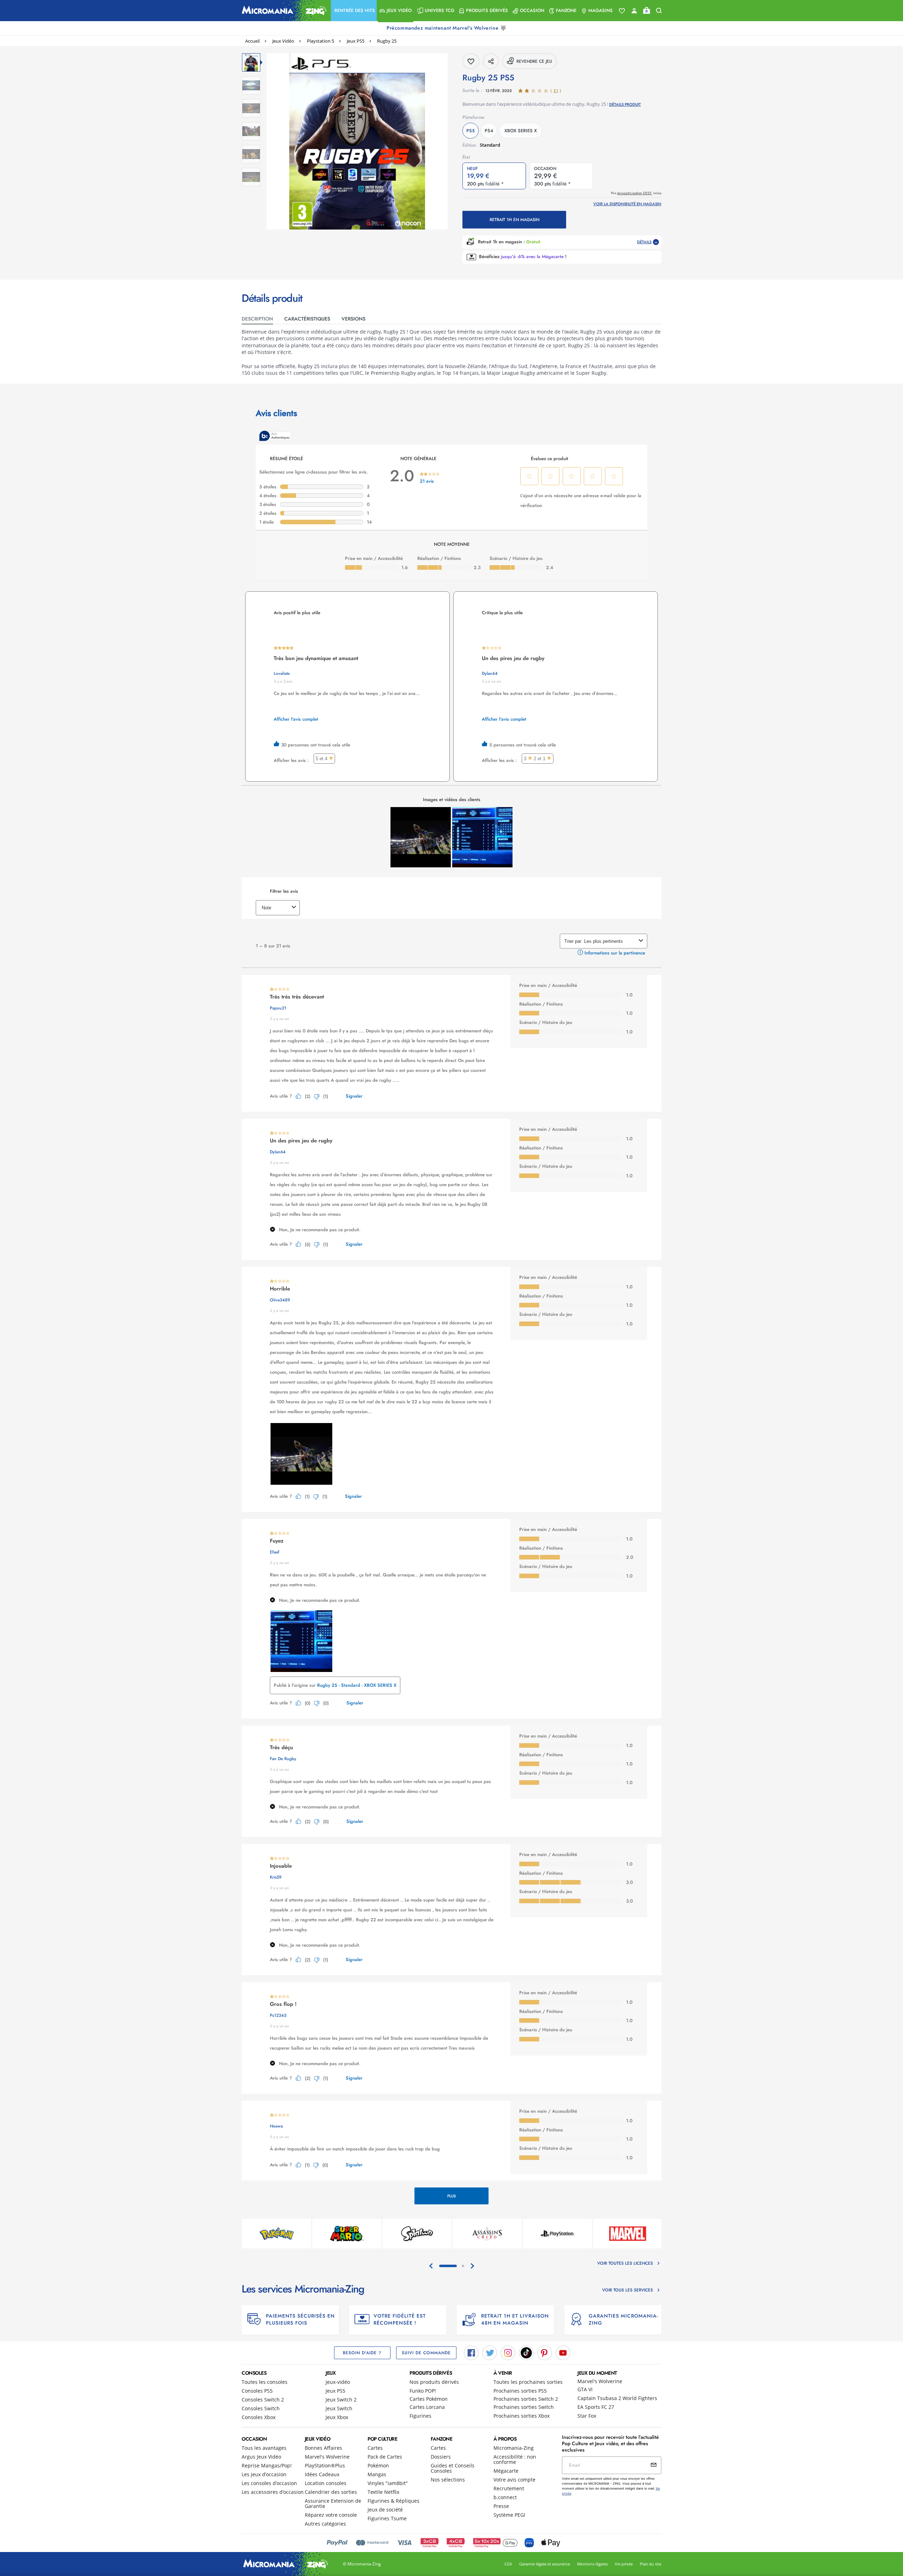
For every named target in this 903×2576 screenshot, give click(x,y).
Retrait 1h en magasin (514, 220)
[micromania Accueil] (283, 11)
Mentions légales (592, 2564)
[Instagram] (508, 2352)
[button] (354, 11)
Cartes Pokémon (429, 2399)
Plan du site (651, 2564)
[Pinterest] (545, 2352)
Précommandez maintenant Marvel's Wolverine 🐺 (447, 28)
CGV (508, 2564)
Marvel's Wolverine (600, 2381)
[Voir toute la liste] (622, 11)
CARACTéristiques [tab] (307, 319)
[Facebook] (471, 2352)
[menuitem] (354, 11)
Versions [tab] (353, 319)
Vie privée (624, 2564)
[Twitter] (490, 2352)
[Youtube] (563, 2352)
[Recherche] (659, 11)
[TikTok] (526, 2352)
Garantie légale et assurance (545, 2564)
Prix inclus (636, 193)
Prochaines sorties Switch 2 (526, 2399)
